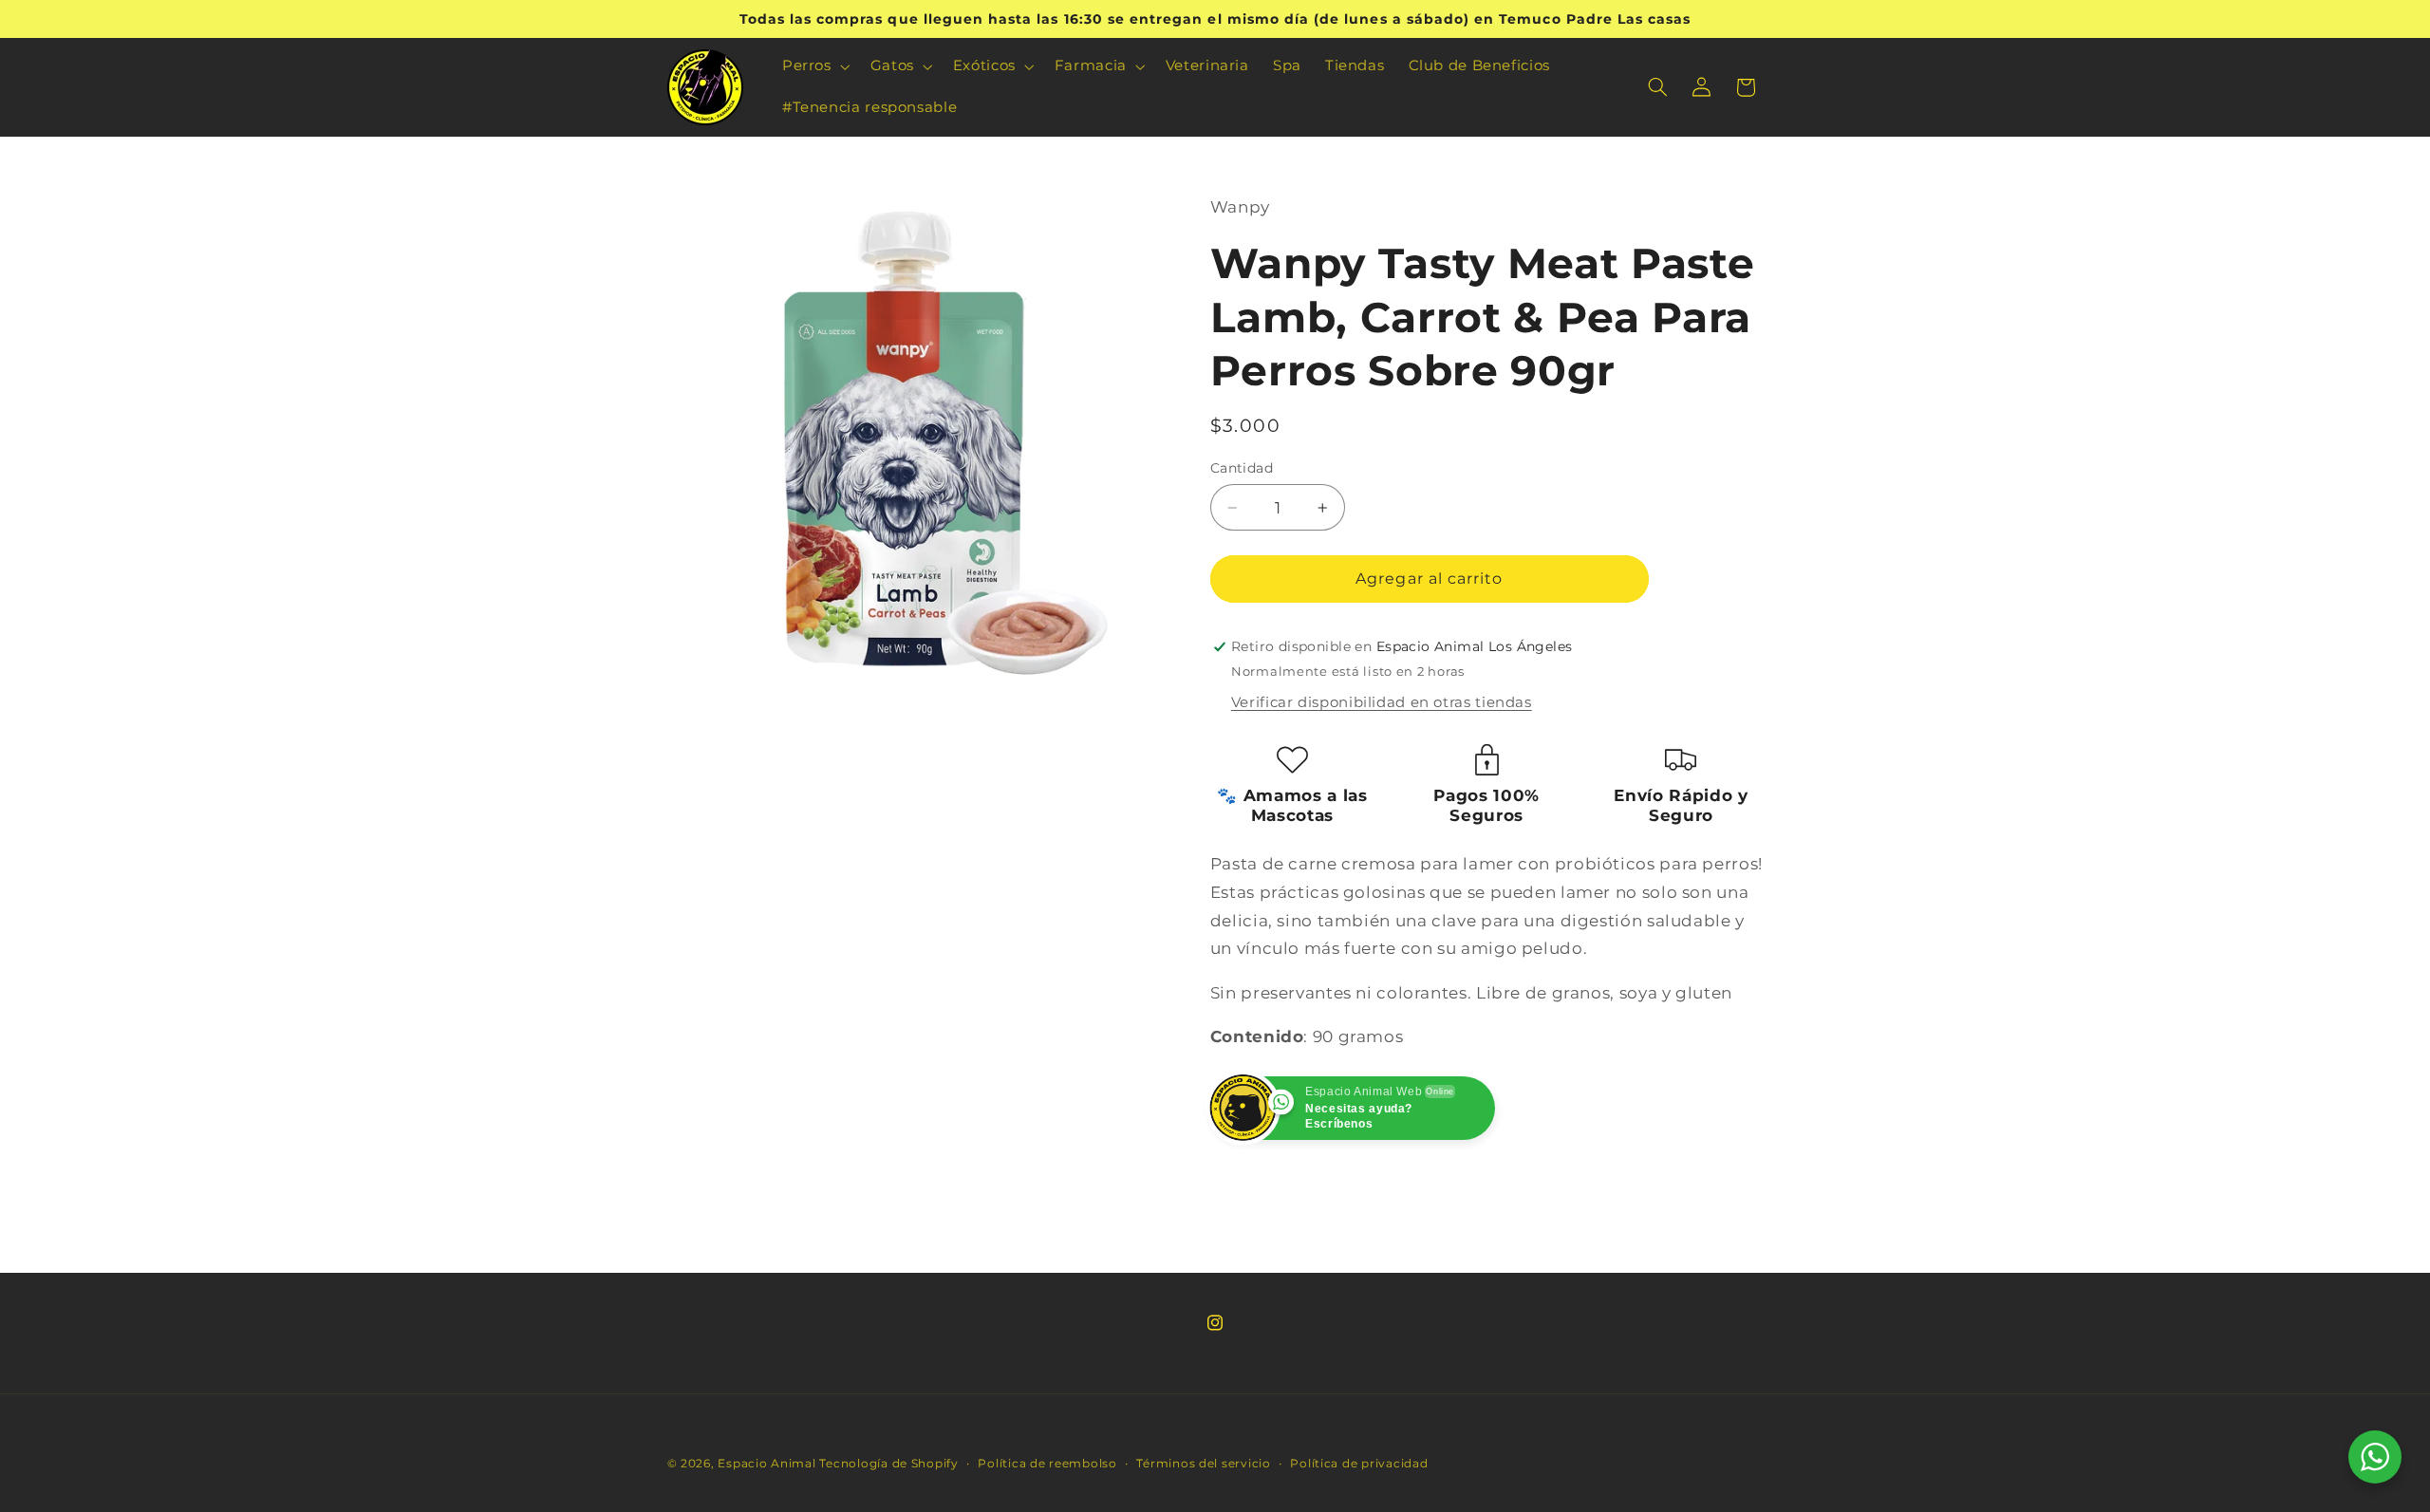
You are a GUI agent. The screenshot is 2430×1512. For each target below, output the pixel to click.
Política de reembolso (1047, 1464)
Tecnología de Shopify (888, 1464)
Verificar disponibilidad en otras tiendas (1382, 702)
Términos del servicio (1203, 1464)
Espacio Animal (766, 1464)
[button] (814, 66)
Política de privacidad (1359, 1464)
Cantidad (1242, 468)
